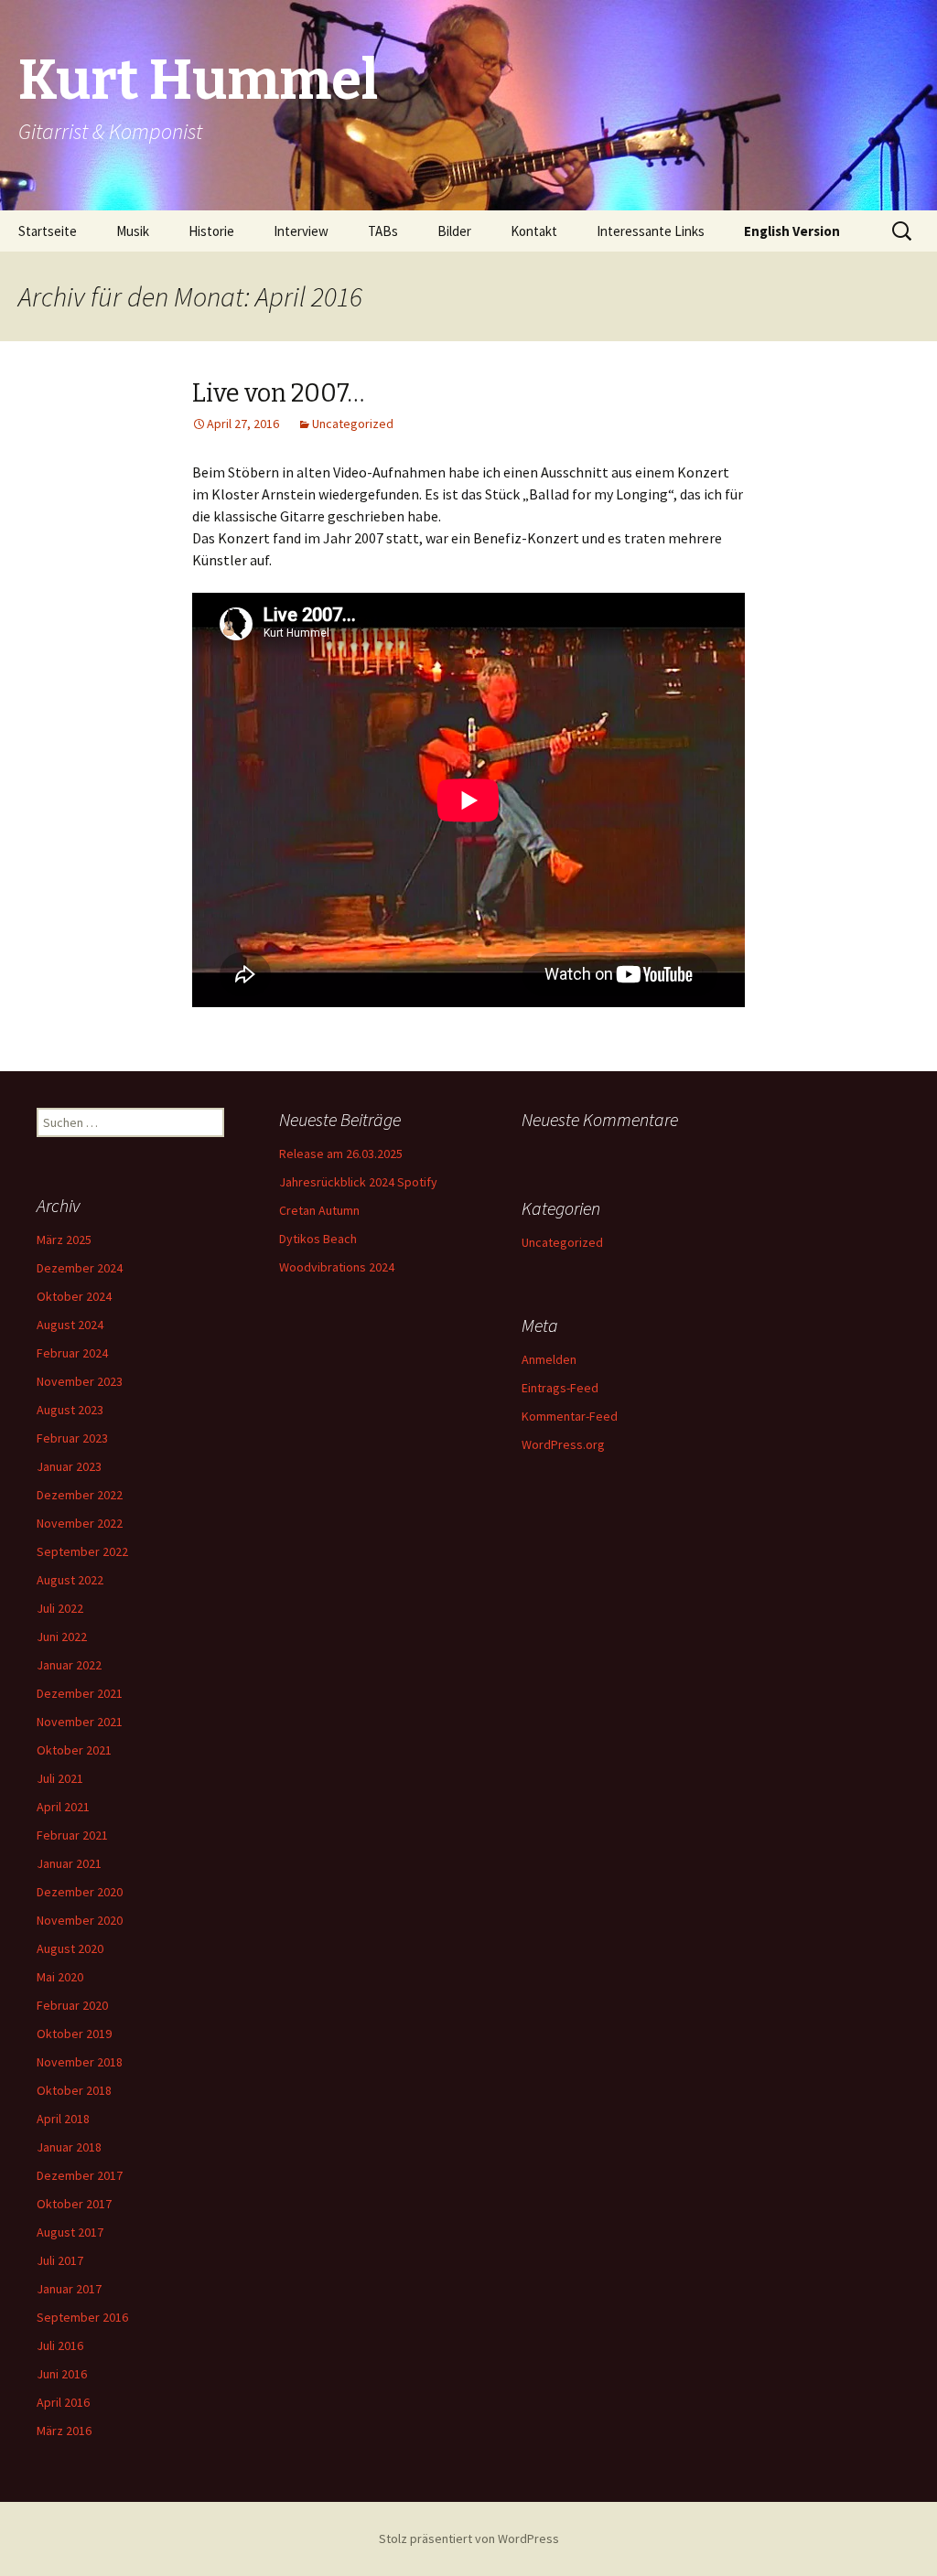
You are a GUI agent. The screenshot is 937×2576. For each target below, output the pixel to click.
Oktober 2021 (74, 1750)
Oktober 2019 (74, 2034)
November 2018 (80, 2062)
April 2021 (63, 1807)
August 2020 (70, 1948)
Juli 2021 (60, 1778)
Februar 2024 (72, 1353)
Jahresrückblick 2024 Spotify (358, 1182)
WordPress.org (563, 1444)
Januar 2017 (69, 2289)
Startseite (48, 231)
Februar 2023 (72, 1438)
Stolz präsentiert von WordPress (469, 2538)
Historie (211, 231)
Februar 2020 (72, 2005)
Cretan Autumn (319, 1210)
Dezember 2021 (80, 1693)
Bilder (454, 231)
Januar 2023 (69, 1466)
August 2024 (70, 1325)
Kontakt (534, 231)
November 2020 (80, 1920)
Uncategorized (353, 424)
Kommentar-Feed (570, 1416)
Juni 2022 (62, 1637)
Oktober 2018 (74, 2090)
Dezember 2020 (80, 1892)
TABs (383, 231)
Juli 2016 (60, 2345)
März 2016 (64, 2431)
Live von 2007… (278, 393)
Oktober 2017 (74, 2204)
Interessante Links (651, 231)
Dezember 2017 (80, 2175)
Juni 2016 (62, 2374)
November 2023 (80, 1381)
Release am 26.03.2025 (341, 1154)
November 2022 (80, 1523)
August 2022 (70, 1580)
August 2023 (70, 1410)
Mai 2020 (60, 1977)
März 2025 (64, 1240)
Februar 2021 (72, 1835)
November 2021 (80, 1722)
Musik (133, 231)
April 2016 (63, 2402)
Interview (301, 231)
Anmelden (549, 1359)
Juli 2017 (60, 2260)
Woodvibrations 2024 (337, 1267)
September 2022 (82, 1551)
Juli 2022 (60, 1608)
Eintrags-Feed (560, 1388)
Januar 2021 (69, 1863)
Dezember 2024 (80, 1268)
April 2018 (63, 2119)
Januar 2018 (69, 2147)
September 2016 (82, 2317)
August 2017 (70, 2232)
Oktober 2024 (74, 1296)
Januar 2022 (69, 1665)
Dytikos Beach (318, 1239)
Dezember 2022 (80, 1495)
